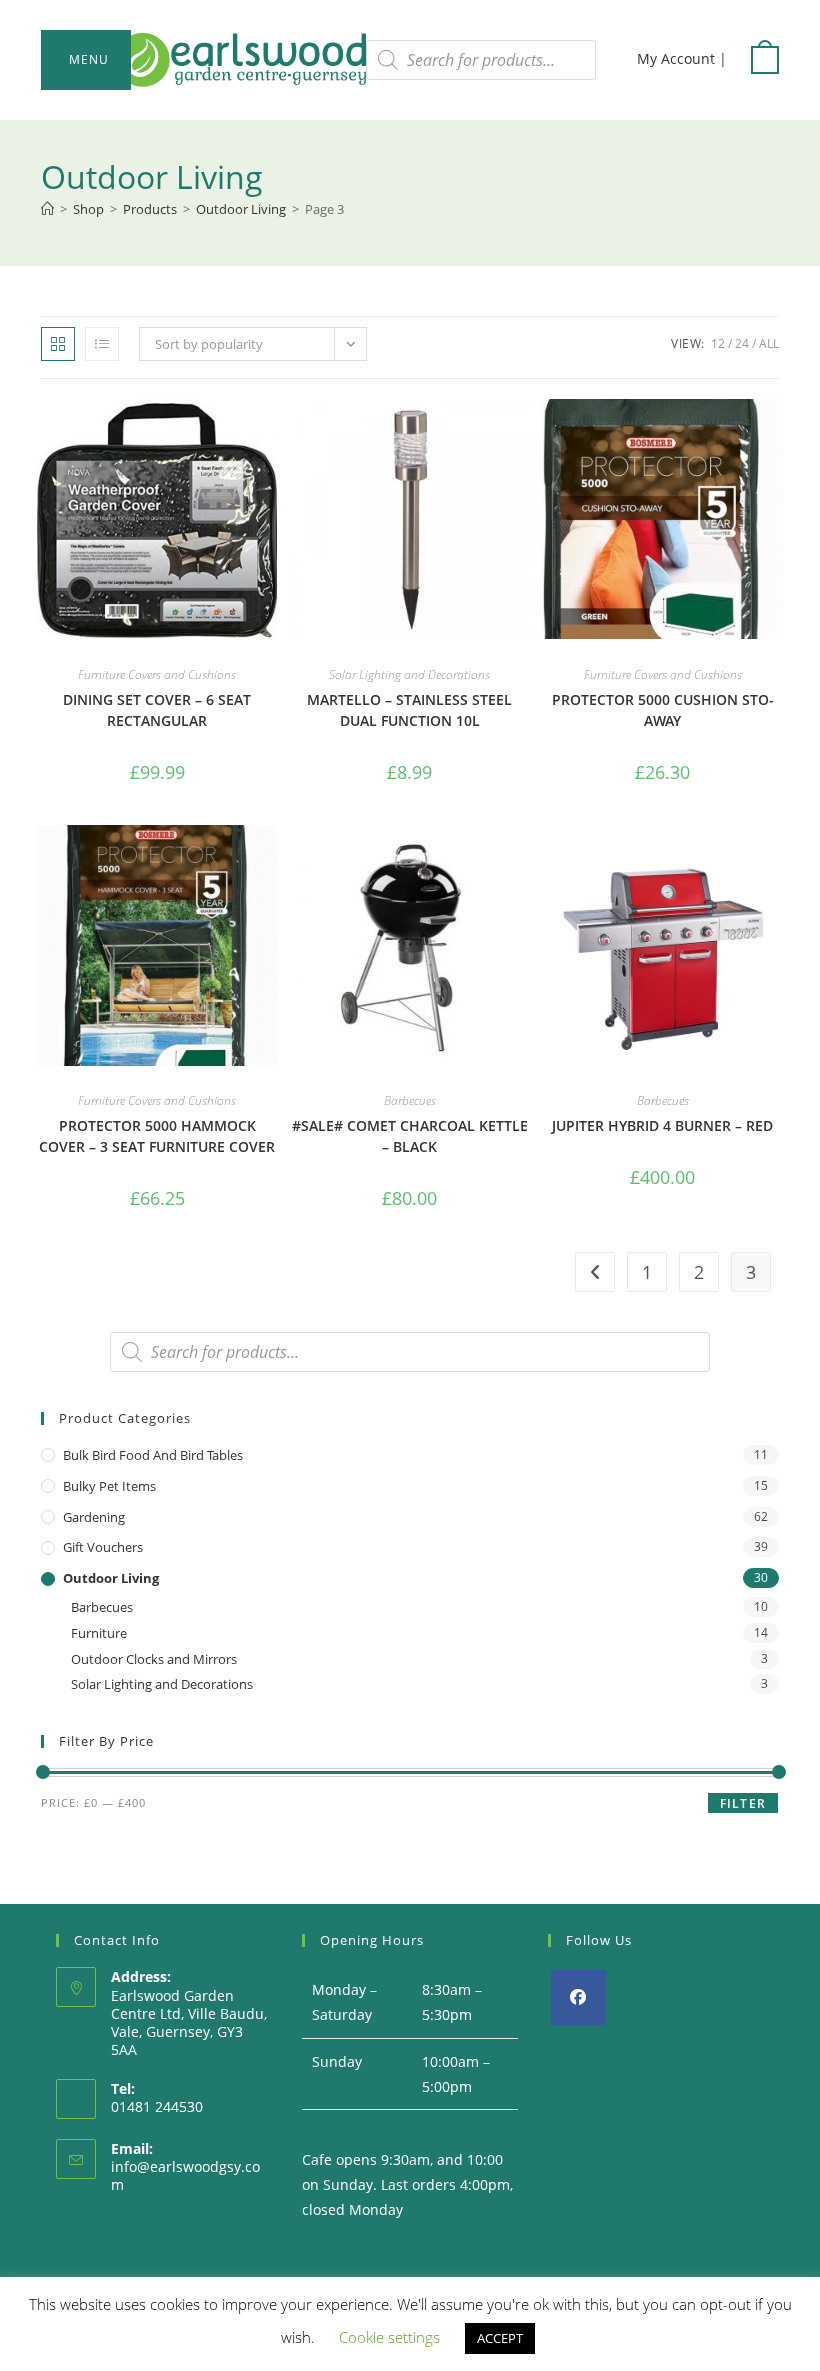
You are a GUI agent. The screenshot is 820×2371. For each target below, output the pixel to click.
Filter (743, 1803)
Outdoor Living (111, 1578)
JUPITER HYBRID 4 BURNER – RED (662, 1125)
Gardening (94, 1517)
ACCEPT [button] (500, 2338)
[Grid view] (58, 344)
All (769, 343)
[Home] (47, 209)
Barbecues (410, 1100)
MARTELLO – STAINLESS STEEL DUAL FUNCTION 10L (409, 710)
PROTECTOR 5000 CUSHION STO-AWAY (663, 710)
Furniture (99, 1633)
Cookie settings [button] (389, 2337)
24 (742, 343)
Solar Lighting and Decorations (409, 674)
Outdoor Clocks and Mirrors (154, 1659)
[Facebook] (578, 1997)
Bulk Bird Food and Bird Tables (153, 1455)
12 (718, 343)
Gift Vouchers (103, 1547)
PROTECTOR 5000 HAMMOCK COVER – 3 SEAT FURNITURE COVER (157, 1136)
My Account (676, 58)
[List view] (102, 344)
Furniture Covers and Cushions (157, 674)
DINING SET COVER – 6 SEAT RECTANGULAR (157, 710)
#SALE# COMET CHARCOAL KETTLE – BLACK (410, 1136)
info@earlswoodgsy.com (185, 2175)
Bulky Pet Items (109, 1486)
